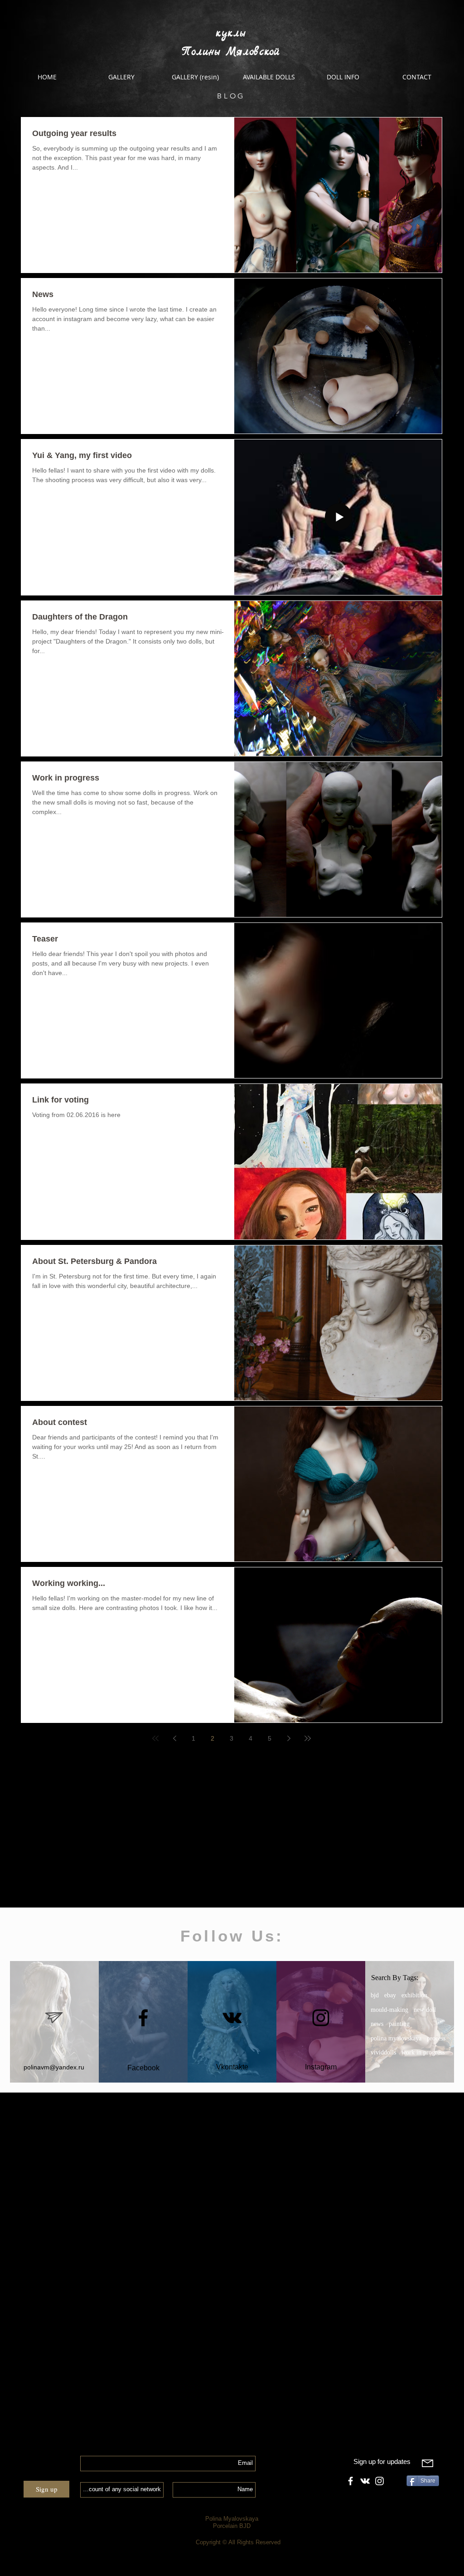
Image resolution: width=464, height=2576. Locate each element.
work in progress (423, 2052)
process (436, 2038)
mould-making (389, 2010)
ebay (390, 1995)
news (377, 2024)
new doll (425, 2010)
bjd (375, 1995)
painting (399, 2024)
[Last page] (308, 1738)
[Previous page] (174, 1738)
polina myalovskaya (396, 2038)
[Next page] (289, 1738)
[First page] (155, 1738)
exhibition (414, 1995)
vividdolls (383, 2052)
